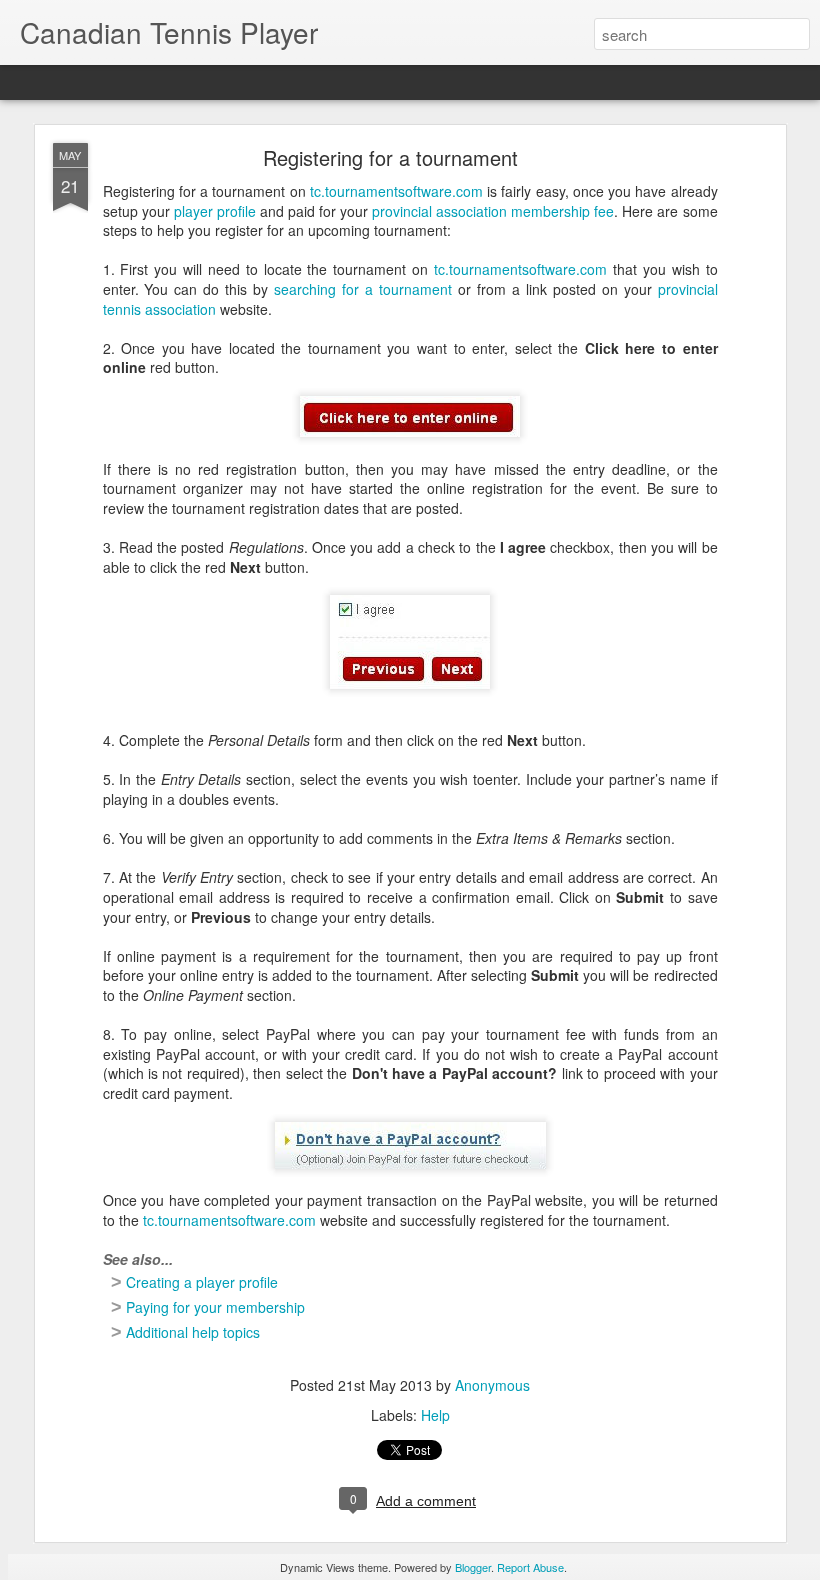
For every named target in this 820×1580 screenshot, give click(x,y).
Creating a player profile (202, 1282)
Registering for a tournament (390, 157)
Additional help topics (193, 1332)
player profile (215, 211)
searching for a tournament (363, 289)
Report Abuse (530, 1567)
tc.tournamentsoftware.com (396, 191)
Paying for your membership (215, 1307)
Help (435, 1415)
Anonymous (492, 1385)
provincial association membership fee (493, 211)
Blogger (473, 1567)
